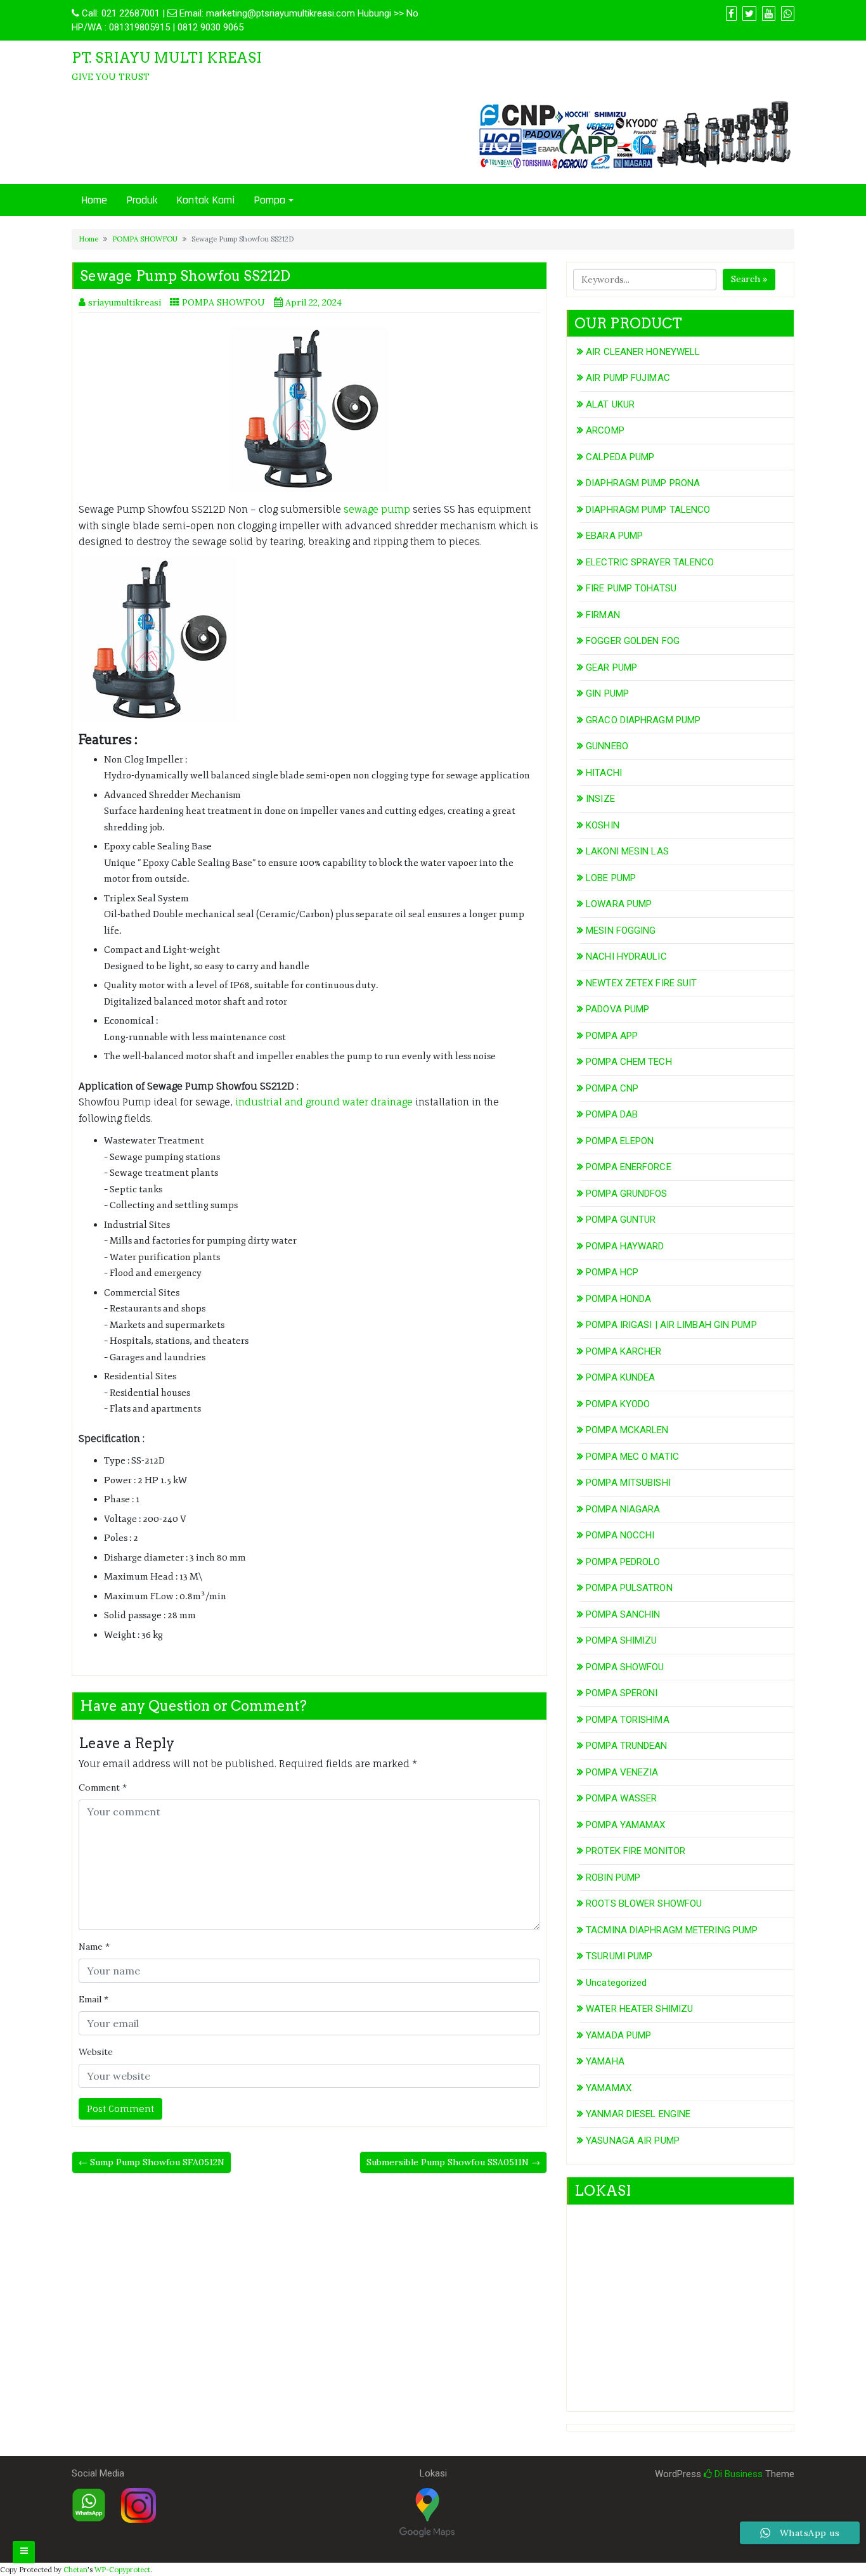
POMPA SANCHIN (623, 1614)
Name (94, 1947)
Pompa (269, 200)
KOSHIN (603, 825)
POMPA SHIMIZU (621, 1640)
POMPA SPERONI (622, 1693)
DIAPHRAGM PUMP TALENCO (648, 510)
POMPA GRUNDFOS (626, 1194)
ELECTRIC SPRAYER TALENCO (650, 562)
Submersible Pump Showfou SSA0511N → (453, 2162)
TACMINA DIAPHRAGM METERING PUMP (672, 1930)
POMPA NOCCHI (620, 1535)
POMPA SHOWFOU (145, 239)
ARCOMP (605, 430)
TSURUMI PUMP (619, 1956)
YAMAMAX (609, 2088)
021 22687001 (131, 13)
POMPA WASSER (621, 1798)
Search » (749, 279)
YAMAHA (605, 2061)
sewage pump (377, 509)
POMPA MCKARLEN (627, 1430)
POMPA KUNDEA (620, 1377)
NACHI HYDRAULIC (626, 956)
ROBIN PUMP (613, 1877)
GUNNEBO (607, 746)
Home (94, 200)
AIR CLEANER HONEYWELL (643, 352)
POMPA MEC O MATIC (632, 1457)
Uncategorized (616, 1983)
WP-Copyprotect (122, 2570)
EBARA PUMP (614, 536)
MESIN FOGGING (621, 931)
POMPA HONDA (618, 1299)
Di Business (737, 2474)
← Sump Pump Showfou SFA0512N (152, 2162)
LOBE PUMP (611, 878)
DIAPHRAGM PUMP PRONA (643, 483)
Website (96, 2052)
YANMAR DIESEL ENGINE (638, 2114)
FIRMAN (603, 615)
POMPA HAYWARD (625, 1246)
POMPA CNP (612, 1088)
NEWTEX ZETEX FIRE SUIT (641, 983)
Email (94, 1999)
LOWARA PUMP (619, 904)
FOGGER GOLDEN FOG (633, 641)
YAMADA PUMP (618, 2035)
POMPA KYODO (618, 1404)
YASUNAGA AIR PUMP (633, 2141)
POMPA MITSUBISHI (628, 1483)
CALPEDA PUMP (620, 457)
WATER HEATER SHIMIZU (639, 2009)
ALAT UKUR (610, 404)
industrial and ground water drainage (325, 1102)
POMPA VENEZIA (622, 1772)
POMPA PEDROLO (623, 1562)
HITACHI (604, 773)
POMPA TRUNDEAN (626, 1746)
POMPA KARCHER (624, 1351)
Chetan (75, 2570)
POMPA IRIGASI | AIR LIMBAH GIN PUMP (671, 1325)
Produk (142, 200)
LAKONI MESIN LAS (627, 851)
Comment (103, 1787)
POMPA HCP (612, 1272)
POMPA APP (612, 1036)
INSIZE (600, 799)
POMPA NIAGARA (623, 1509)
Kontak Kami (205, 200)
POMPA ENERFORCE (629, 1167)
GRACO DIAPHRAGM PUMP (643, 720)
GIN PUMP (607, 693)
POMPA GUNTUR (621, 1220)
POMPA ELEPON (620, 1141)
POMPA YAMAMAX (625, 1825)
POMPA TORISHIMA (628, 1720)
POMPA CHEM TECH (629, 1062)
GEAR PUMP (611, 667)
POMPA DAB (612, 1114)
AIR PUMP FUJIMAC (628, 378)
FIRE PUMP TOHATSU (631, 588)
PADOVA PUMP (617, 1009)
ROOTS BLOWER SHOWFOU (644, 1903)
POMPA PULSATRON (629, 1588)
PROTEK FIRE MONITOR (636, 1851)
